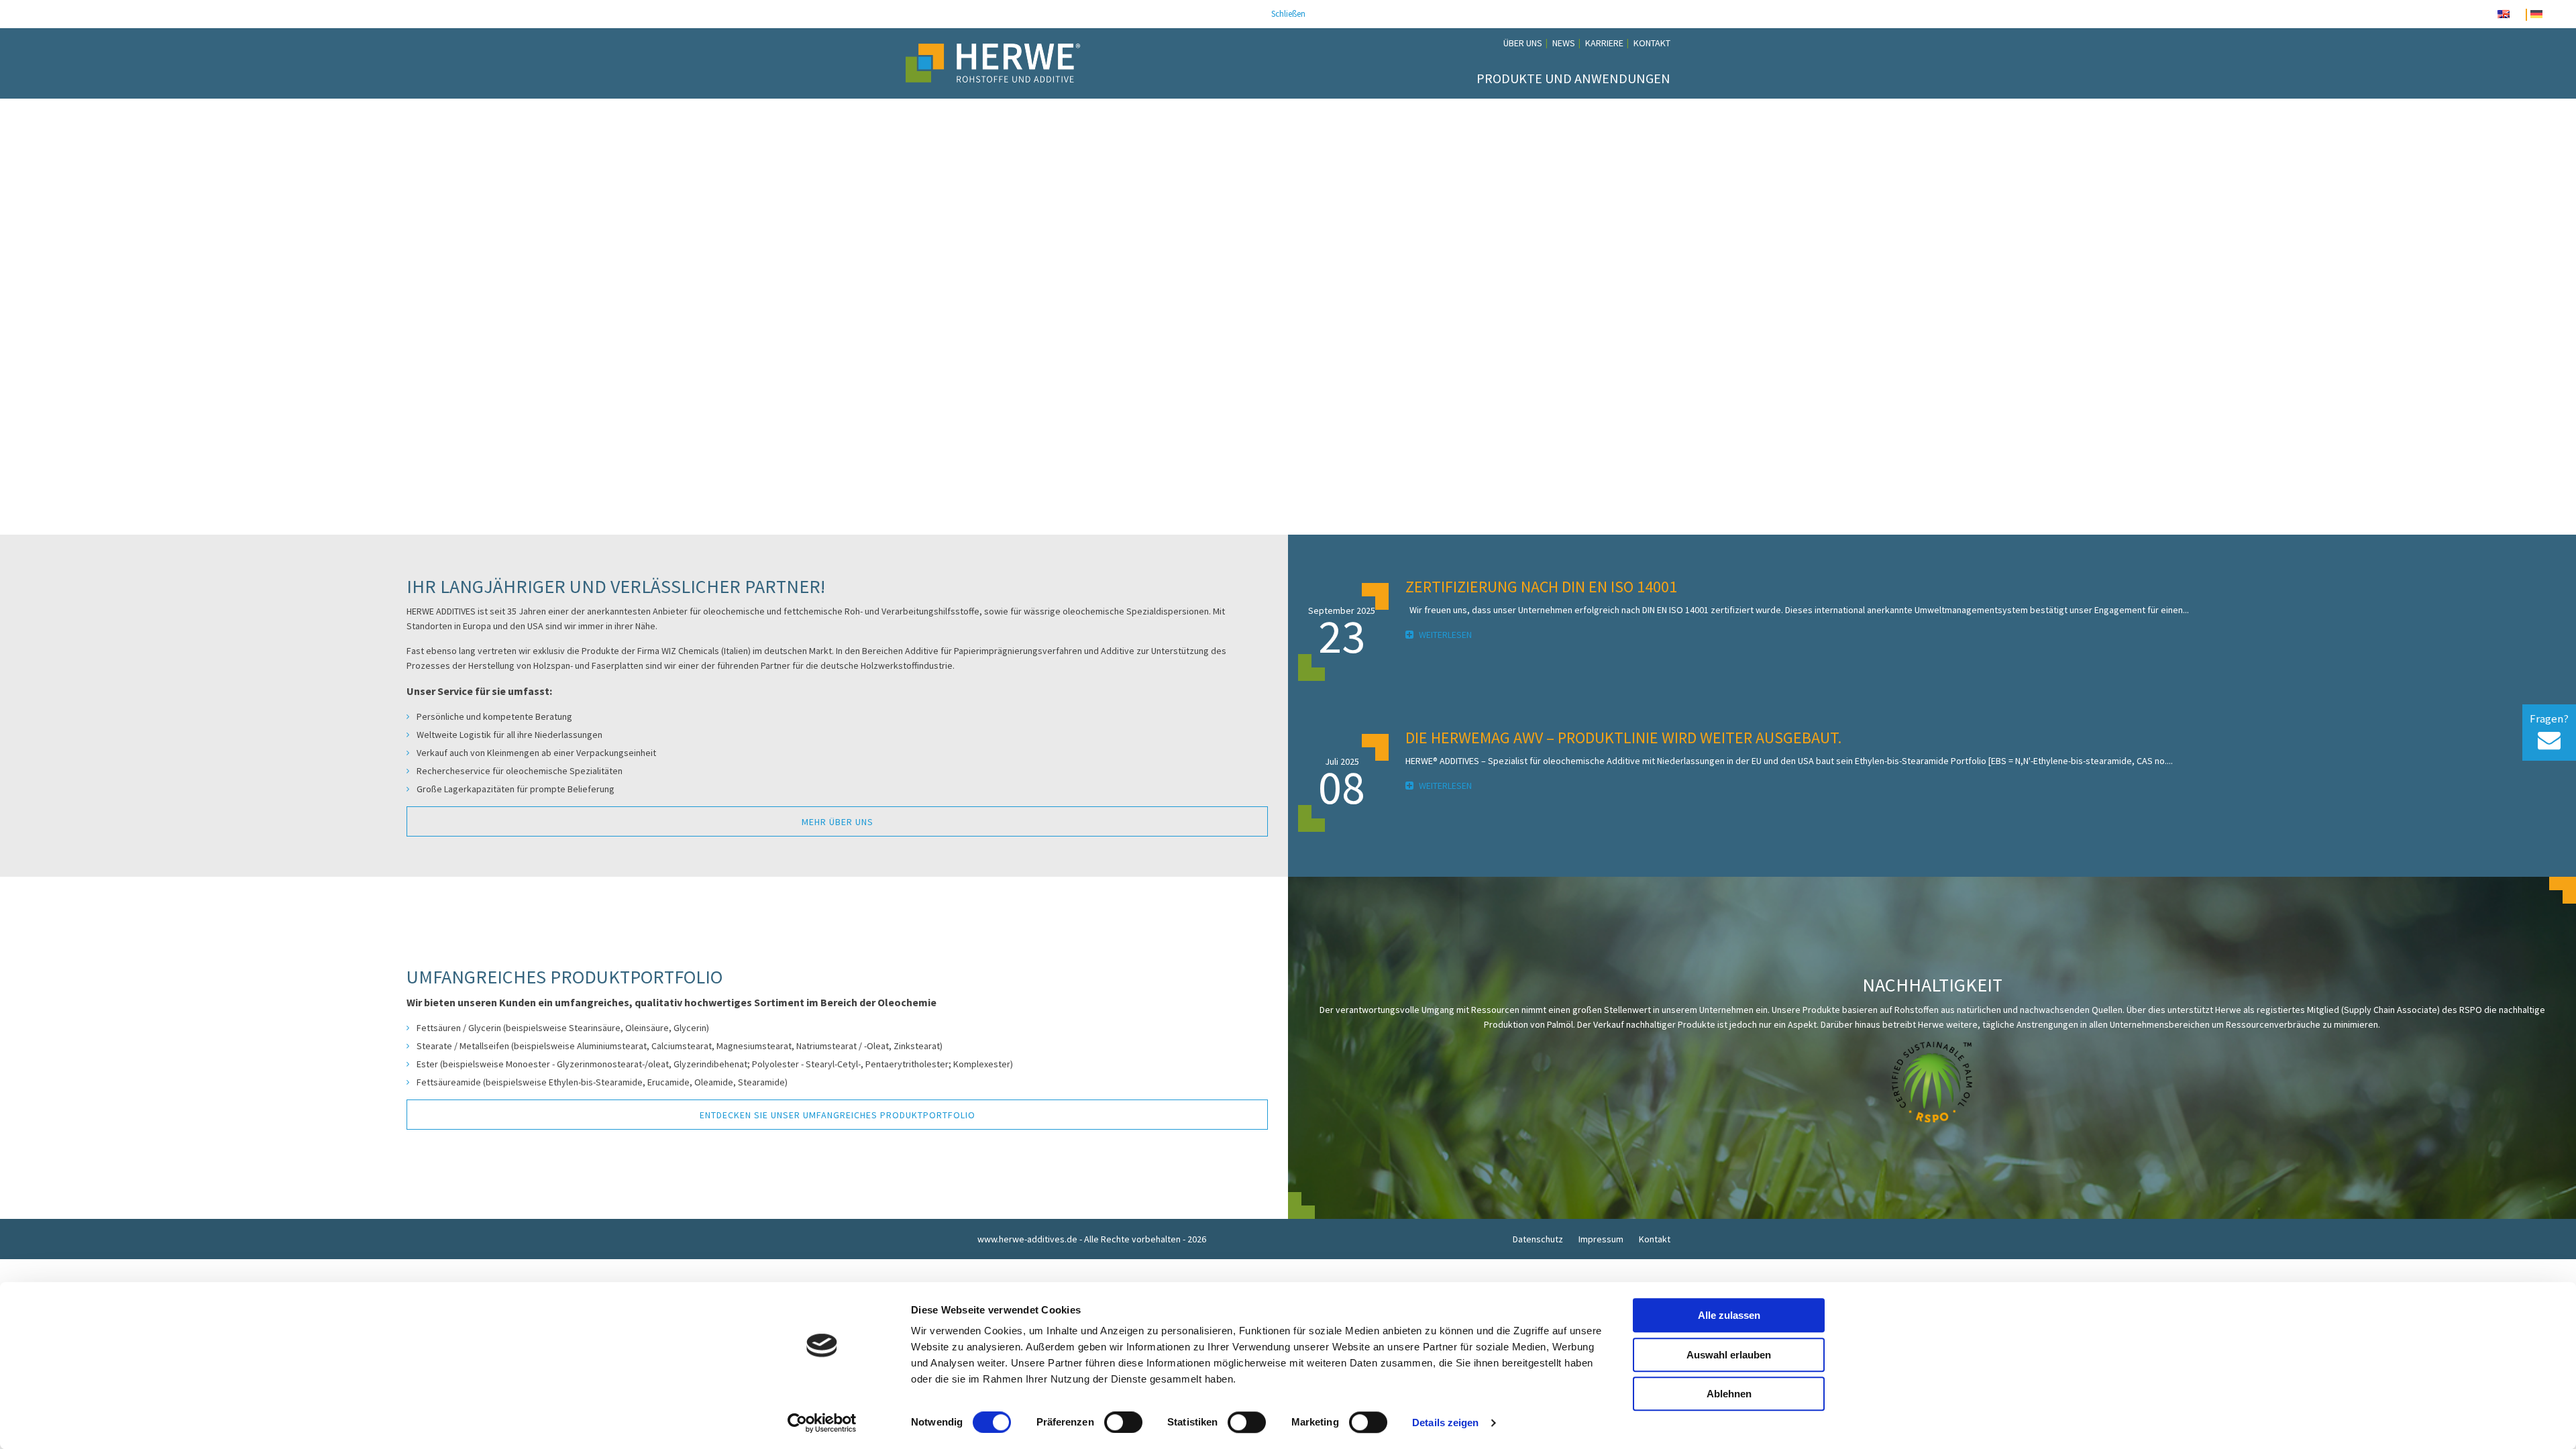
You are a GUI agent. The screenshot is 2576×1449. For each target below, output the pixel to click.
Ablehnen (1729, 1394)
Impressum (1601, 1239)
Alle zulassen (1729, 1315)
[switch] (1123, 1422)
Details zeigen (1445, 1423)
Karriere (1604, 43)
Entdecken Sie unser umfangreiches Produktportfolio (838, 1115)
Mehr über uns (838, 822)
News (1564, 43)
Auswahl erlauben (1729, 1355)
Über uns (1523, 43)
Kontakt (1652, 43)
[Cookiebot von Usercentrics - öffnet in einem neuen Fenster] (822, 1423)
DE (2550, 15)
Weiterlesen (1444, 635)
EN (2517, 15)
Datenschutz (1538, 1239)
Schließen (1288, 14)
